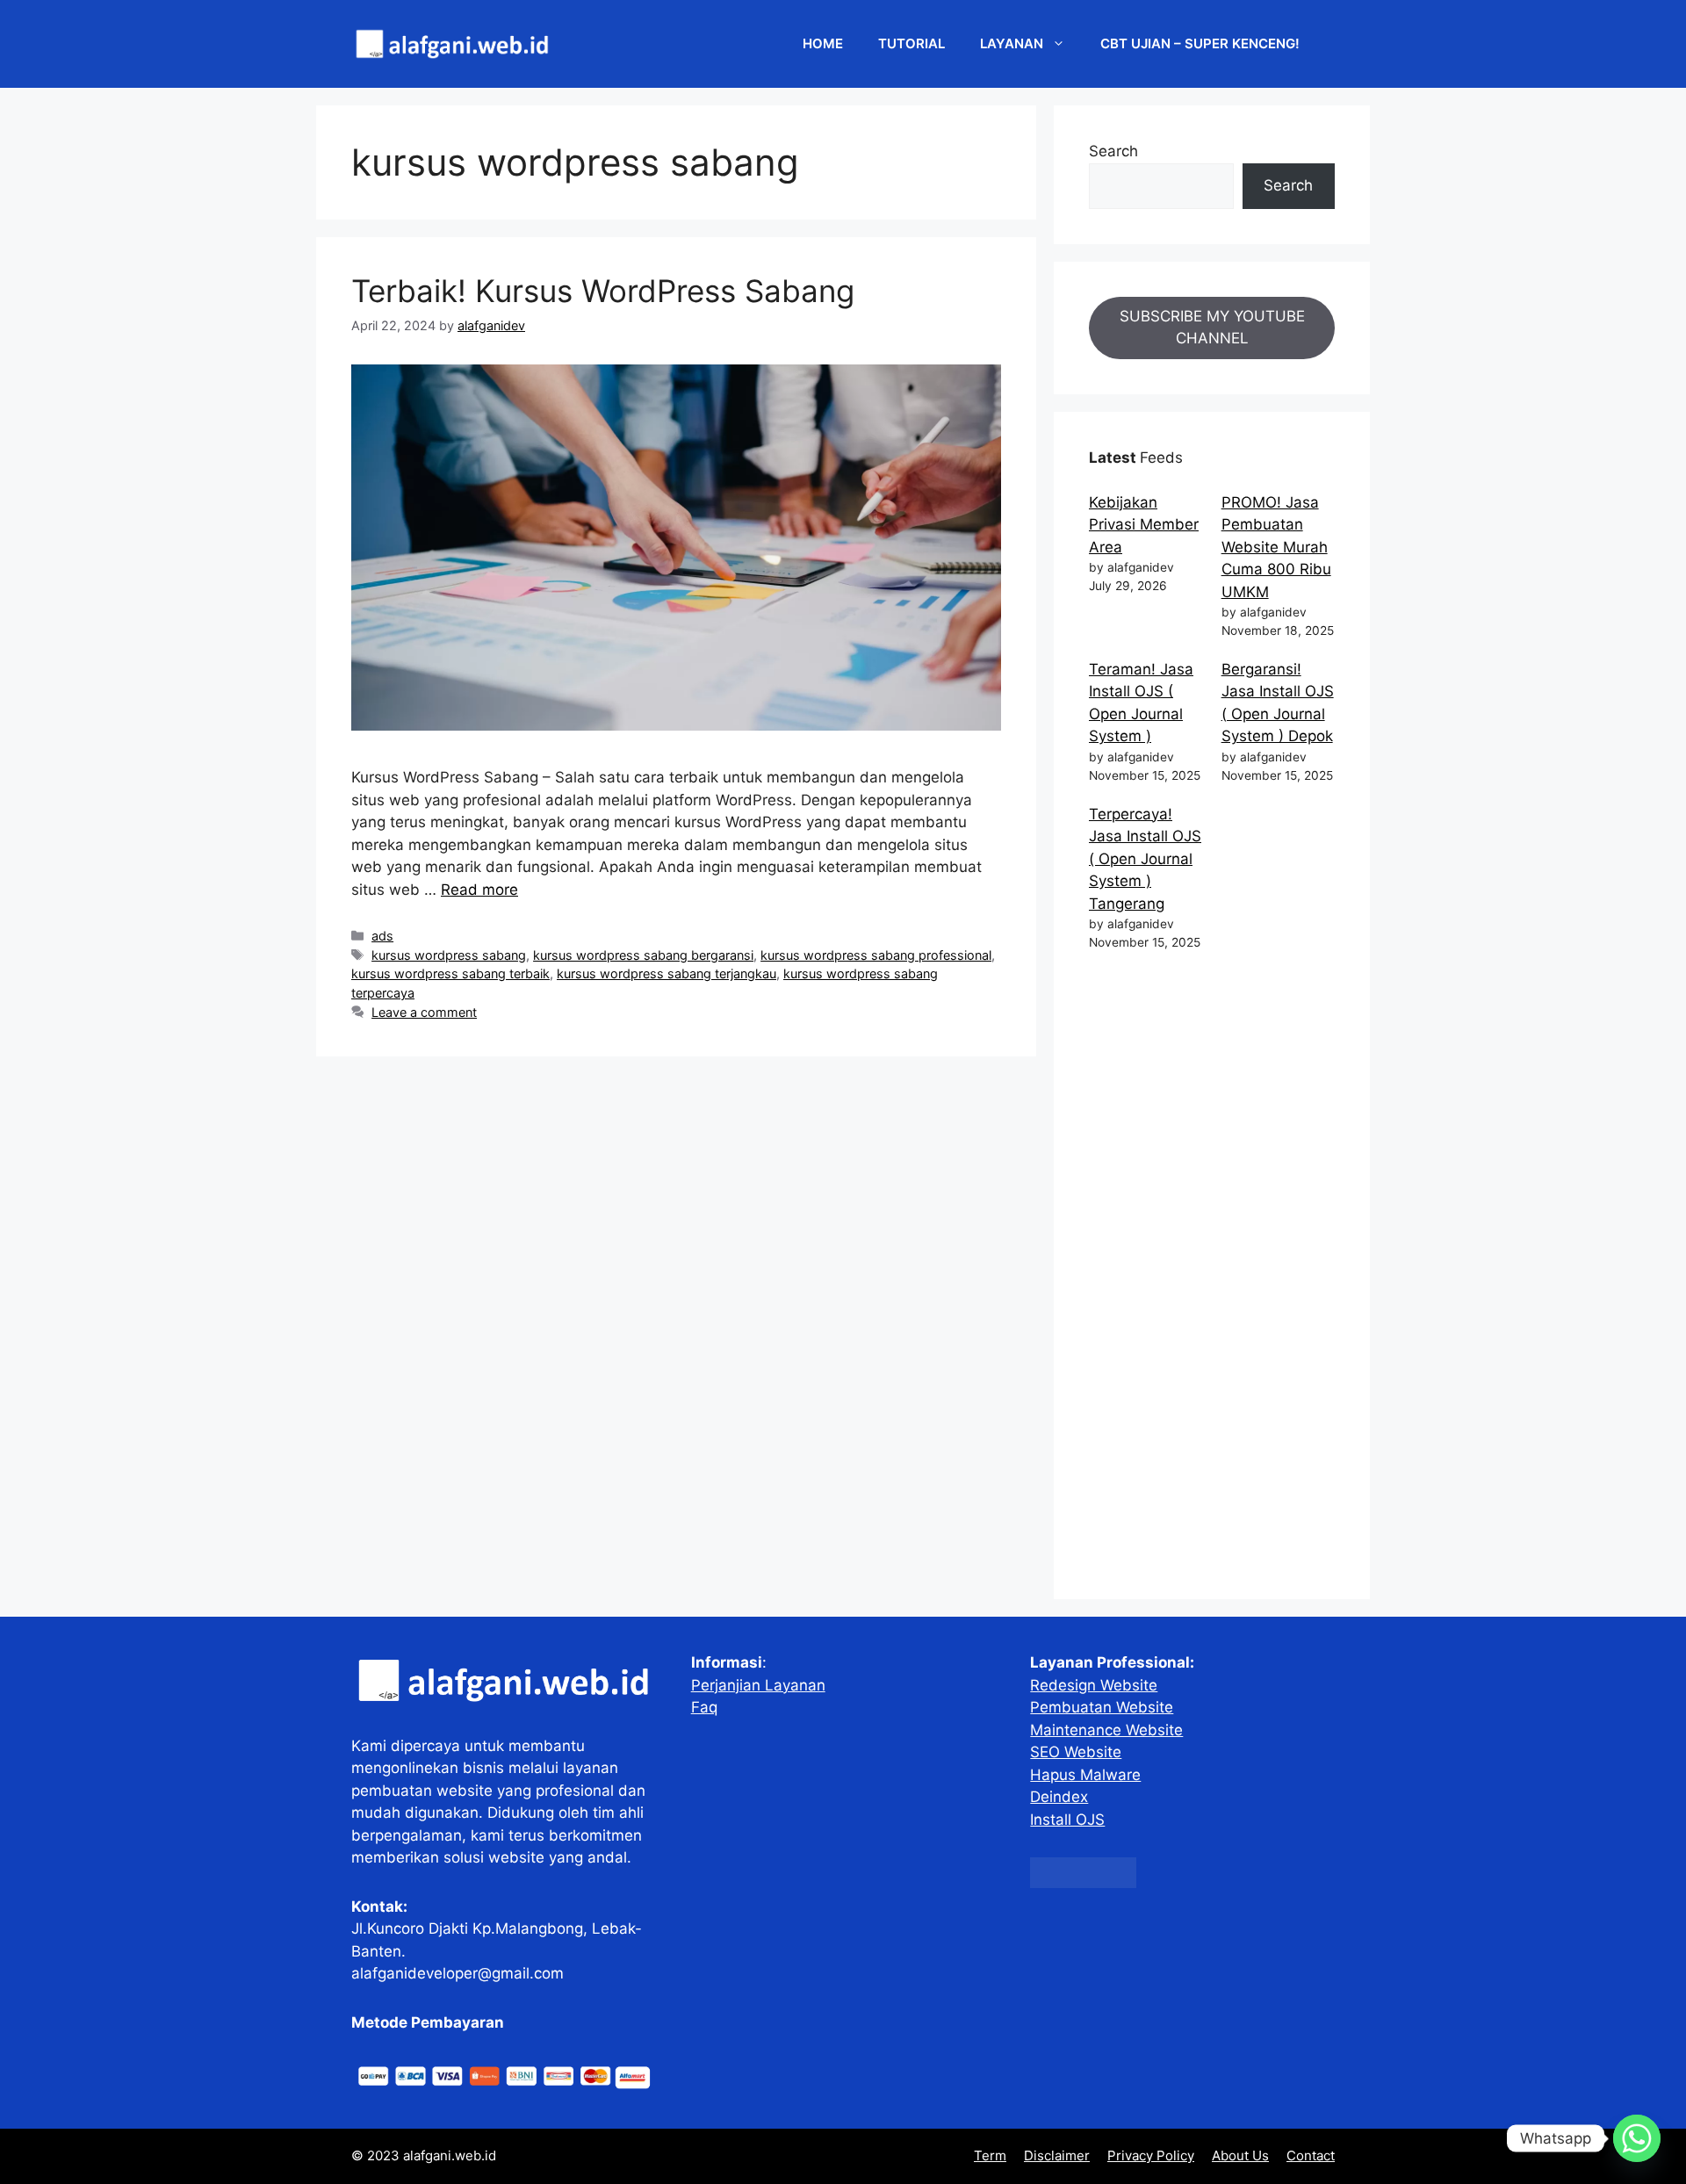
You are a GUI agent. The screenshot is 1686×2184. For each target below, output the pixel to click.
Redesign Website (1094, 1685)
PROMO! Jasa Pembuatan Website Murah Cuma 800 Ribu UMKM (1276, 547)
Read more (479, 890)
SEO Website (1076, 1752)
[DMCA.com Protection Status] (1083, 1883)
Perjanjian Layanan (758, 1685)
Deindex (1059, 1797)
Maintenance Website (1106, 1730)
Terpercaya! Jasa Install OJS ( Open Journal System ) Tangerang (1145, 859)
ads (382, 936)
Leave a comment (424, 1012)
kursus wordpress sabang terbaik (450, 973)
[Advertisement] (1212, 1279)
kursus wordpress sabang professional (876, 955)
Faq (704, 1707)
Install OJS (1067, 1820)
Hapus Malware (1085, 1775)
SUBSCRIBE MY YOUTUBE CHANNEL (1212, 328)
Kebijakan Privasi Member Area (1144, 525)
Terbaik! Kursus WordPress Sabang (603, 291)
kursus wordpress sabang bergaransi (643, 955)
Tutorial (911, 43)
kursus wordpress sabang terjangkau (666, 973)
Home (823, 43)
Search (1113, 151)
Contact (1311, 2155)
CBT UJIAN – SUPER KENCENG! (1200, 43)
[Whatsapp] (1637, 2138)
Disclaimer (1057, 2155)
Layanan (1012, 43)
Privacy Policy (1151, 2155)
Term (990, 2155)
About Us (1240, 2155)
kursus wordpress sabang (449, 955)
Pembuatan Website (1102, 1707)
